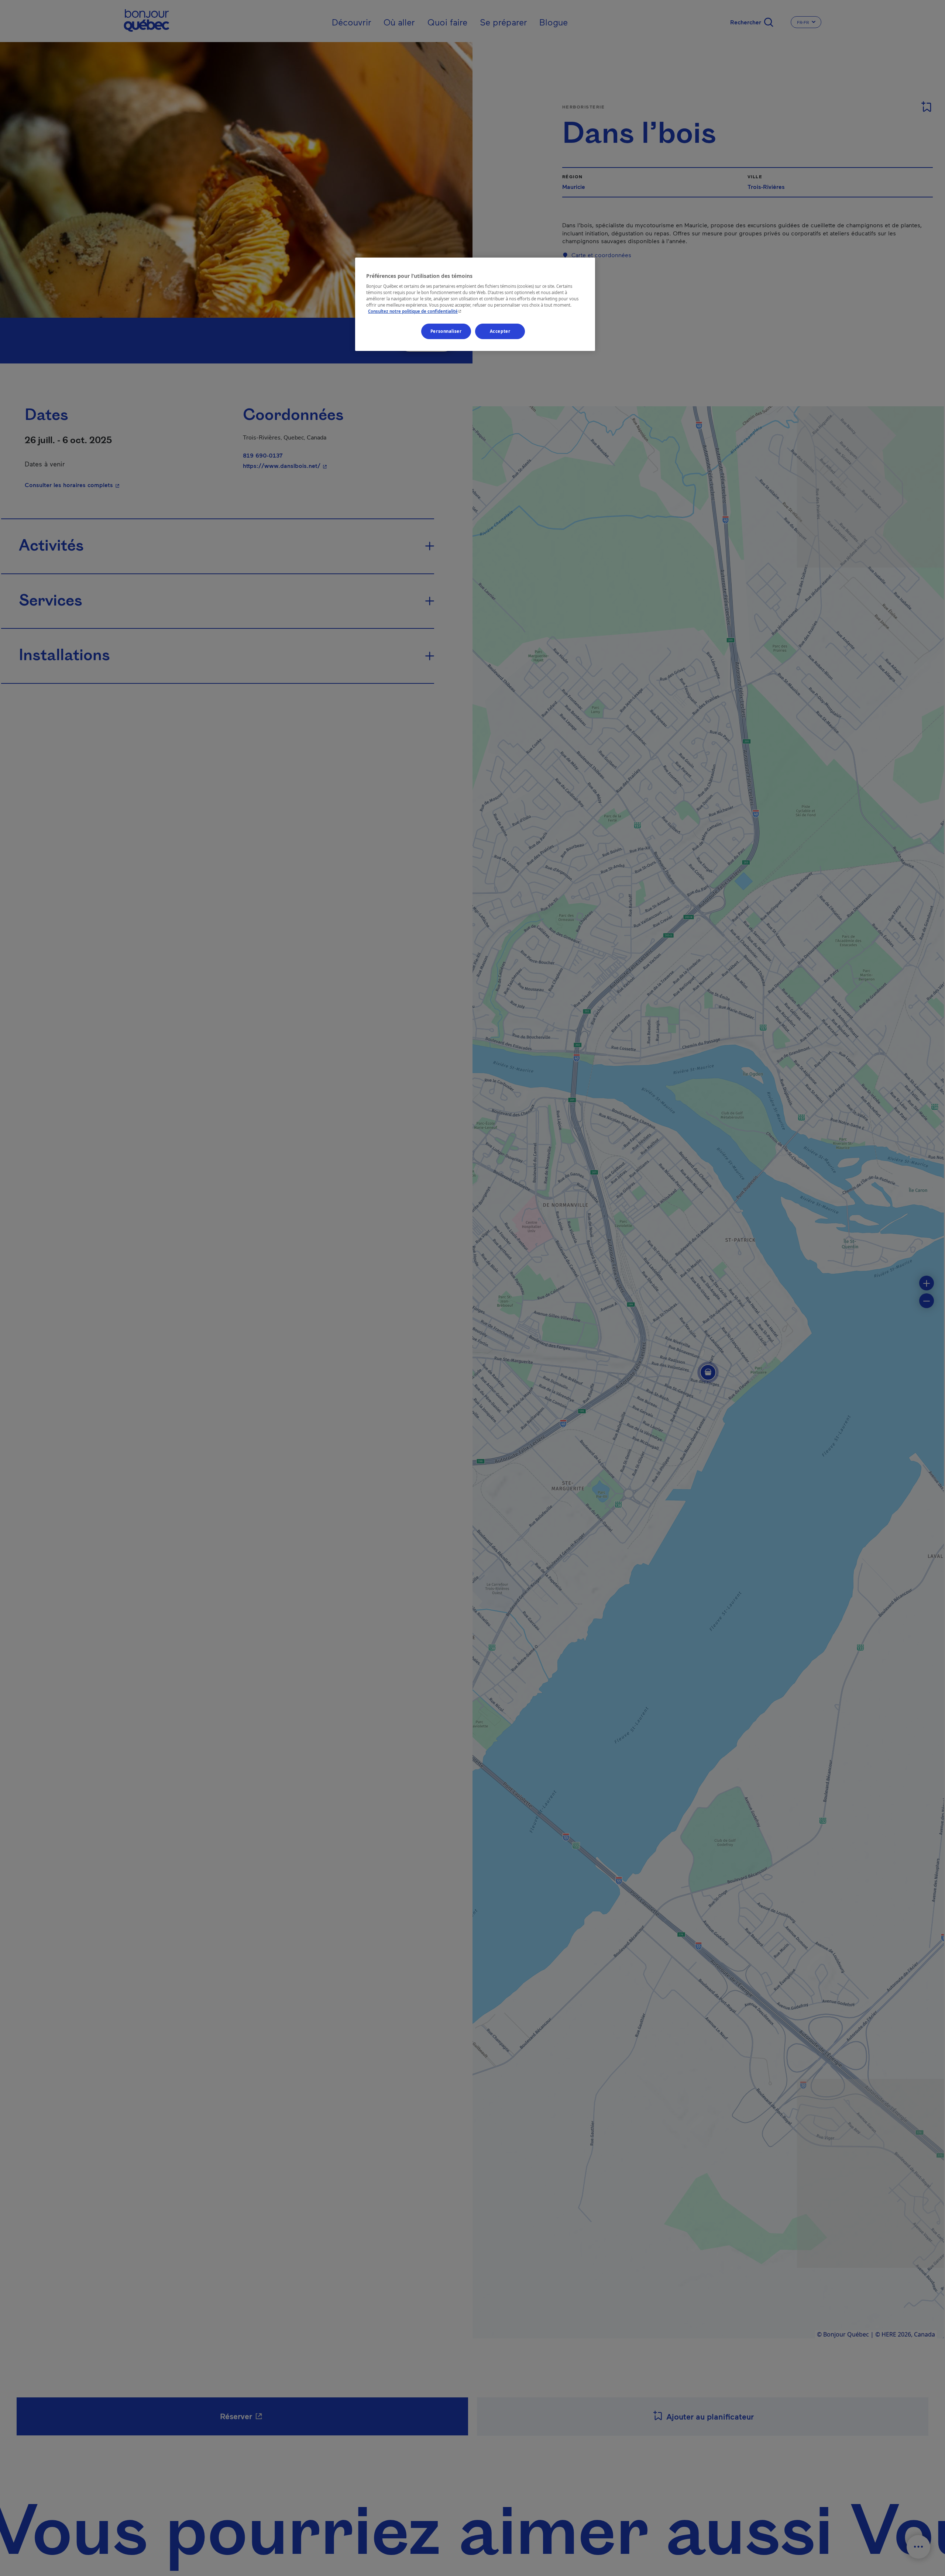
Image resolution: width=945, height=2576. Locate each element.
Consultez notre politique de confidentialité (415, 312)
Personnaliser (446, 332)
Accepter (500, 332)
